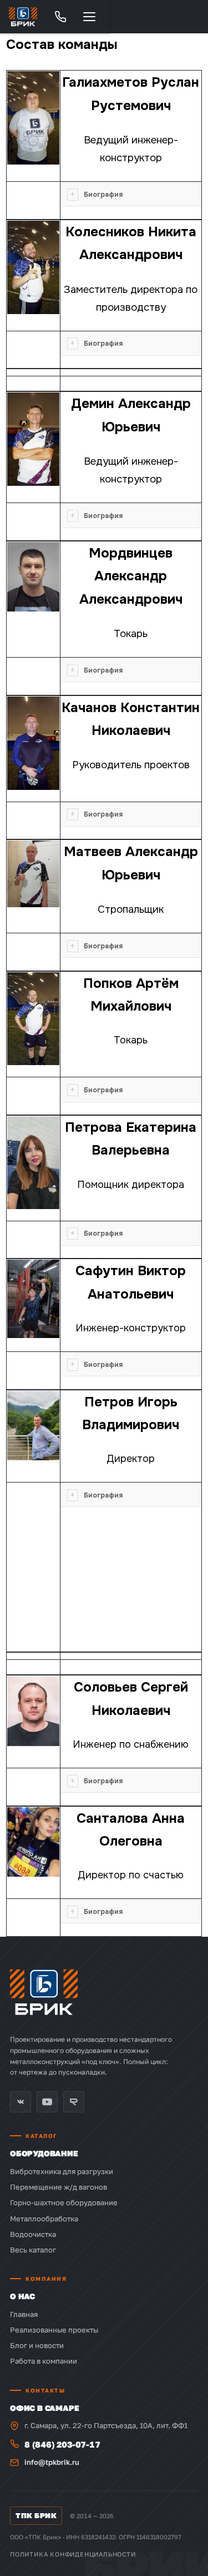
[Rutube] (74, 2102)
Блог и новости (37, 2345)
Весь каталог (33, 2250)
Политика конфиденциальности (73, 2554)
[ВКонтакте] (21, 2102)
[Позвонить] (60, 17)
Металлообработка (44, 2219)
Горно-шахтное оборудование (64, 2202)
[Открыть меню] (89, 17)
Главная (24, 2314)
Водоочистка (33, 2234)
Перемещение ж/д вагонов (59, 2187)
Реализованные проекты (54, 2330)
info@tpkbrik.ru (52, 2462)
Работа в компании (44, 2361)
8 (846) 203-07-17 (62, 2444)
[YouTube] (47, 2102)
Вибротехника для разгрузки (62, 2171)
